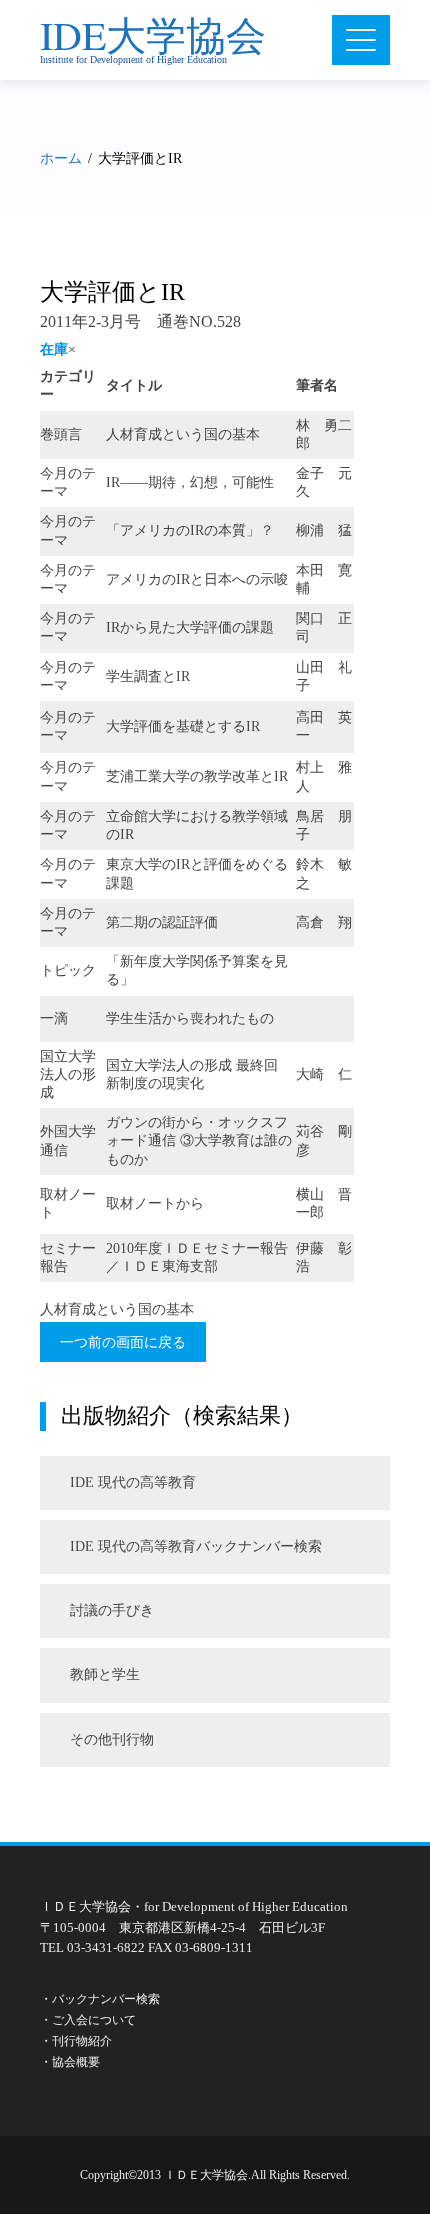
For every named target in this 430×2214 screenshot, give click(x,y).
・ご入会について (88, 2020)
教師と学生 (105, 1674)
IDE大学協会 (153, 34)
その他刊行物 (112, 1739)
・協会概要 (70, 2062)
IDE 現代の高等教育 (133, 1482)
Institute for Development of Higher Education (133, 59)
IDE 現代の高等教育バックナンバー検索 (196, 1546)
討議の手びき (112, 1610)
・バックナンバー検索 (100, 1999)
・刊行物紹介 (76, 2041)
